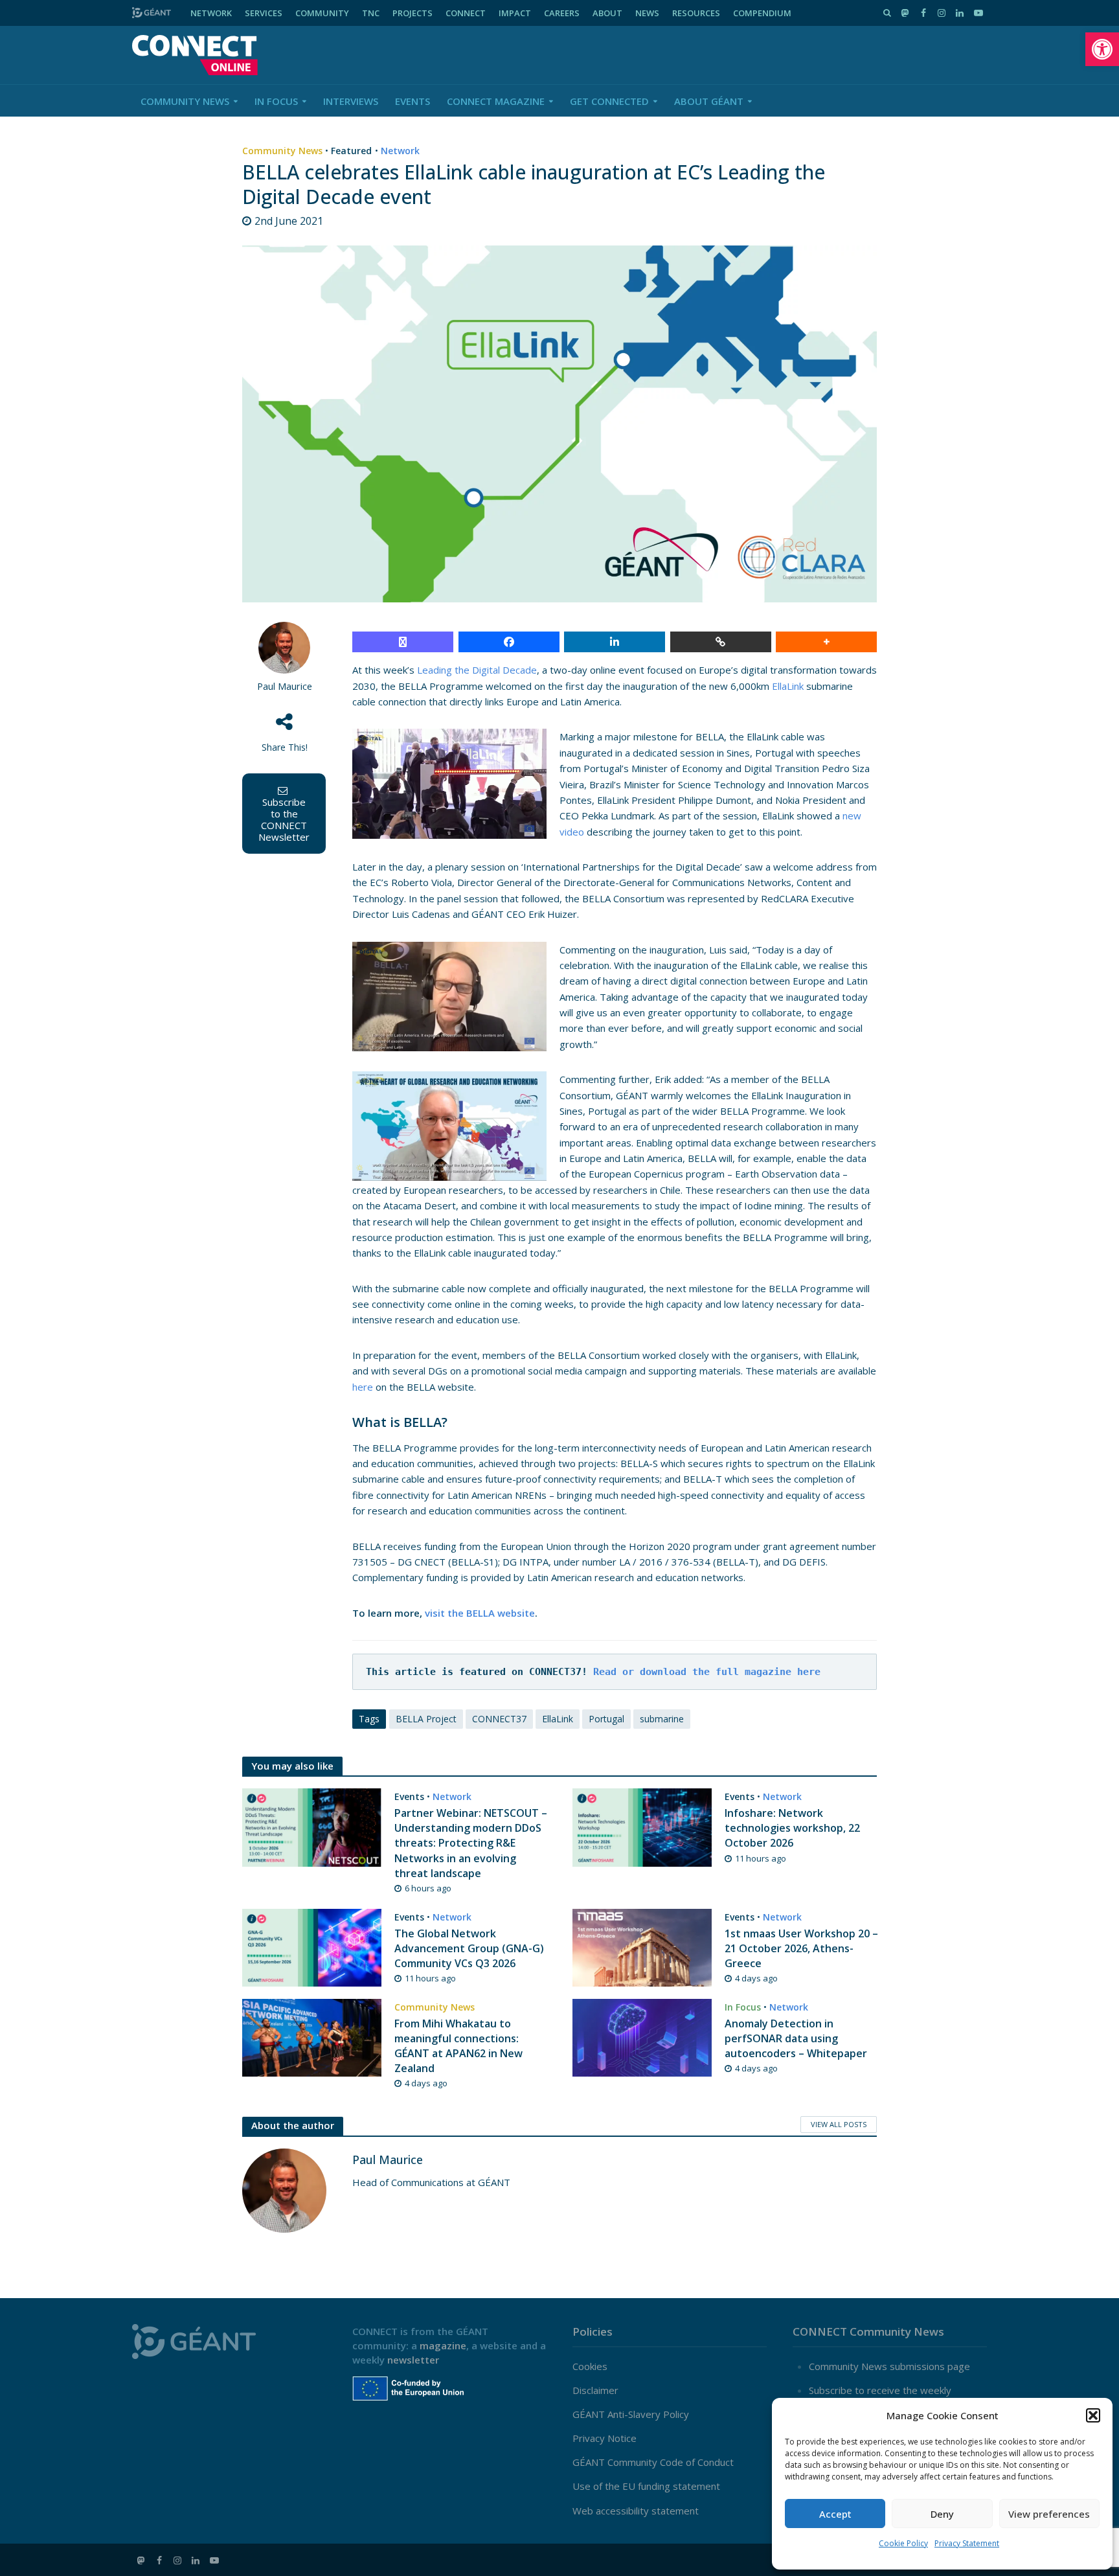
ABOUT (607, 13)
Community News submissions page (889, 2366)
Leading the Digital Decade (477, 670)
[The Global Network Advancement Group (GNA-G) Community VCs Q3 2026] (312, 1946)
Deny (942, 2514)
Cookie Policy (903, 2543)
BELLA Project (426, 1719)
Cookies (590, 2366)
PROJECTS (413, 13)
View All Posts (839, 2124)
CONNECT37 (499, 1719)
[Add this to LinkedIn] (615, 642)
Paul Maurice (285, 686)
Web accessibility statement (636, 2511)
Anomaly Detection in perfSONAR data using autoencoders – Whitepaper (796, 2038)
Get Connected (609, 101)
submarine (662, 1719)
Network (400, 151)
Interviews (351, 101)
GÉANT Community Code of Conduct (653, 2462)
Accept (835, 2514)
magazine (443, 2345)
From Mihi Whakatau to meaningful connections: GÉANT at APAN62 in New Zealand (458, 2046)
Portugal (606, 1719)
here (363, 1387)
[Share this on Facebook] (509, 642)
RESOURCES (696, 13)
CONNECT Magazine (496, 101)
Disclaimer (595, 2390)
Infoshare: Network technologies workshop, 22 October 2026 (792, 1828)
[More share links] (826, 642)
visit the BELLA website (480, 1613)
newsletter (413, 2360)
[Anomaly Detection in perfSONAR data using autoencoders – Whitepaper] (642, 2036)
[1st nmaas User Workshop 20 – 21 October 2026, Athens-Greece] (642, 1946)
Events (413, 101)
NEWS (647, 13)
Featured (351, 151)
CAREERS (562, 13)
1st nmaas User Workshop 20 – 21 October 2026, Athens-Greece (801, 1948)
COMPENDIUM (762, 13)
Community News (185, 101)
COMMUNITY (322, 13)
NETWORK (211, 13)
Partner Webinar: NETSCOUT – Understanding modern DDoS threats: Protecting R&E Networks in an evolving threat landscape (471, 1843)
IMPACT (515, 13)
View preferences (1049, 2514)
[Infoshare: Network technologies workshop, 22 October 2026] (642, 1827)
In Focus (276, 101)
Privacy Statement (967, 2543)
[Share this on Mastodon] (403, 642)
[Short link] (721, 642)
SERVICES (264, 13)
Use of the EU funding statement (646, 2486)
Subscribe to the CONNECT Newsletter (284, 819)
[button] (1102, 49)
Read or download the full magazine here (707, 1672)
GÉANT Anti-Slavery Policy (631, 2414)
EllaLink (788, 686)
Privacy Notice (605, 2438)
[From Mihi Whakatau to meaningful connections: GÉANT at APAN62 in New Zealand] (312, 2036)
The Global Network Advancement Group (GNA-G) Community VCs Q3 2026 (469, 1948)
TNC (371, 13)
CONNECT (466, 13)
